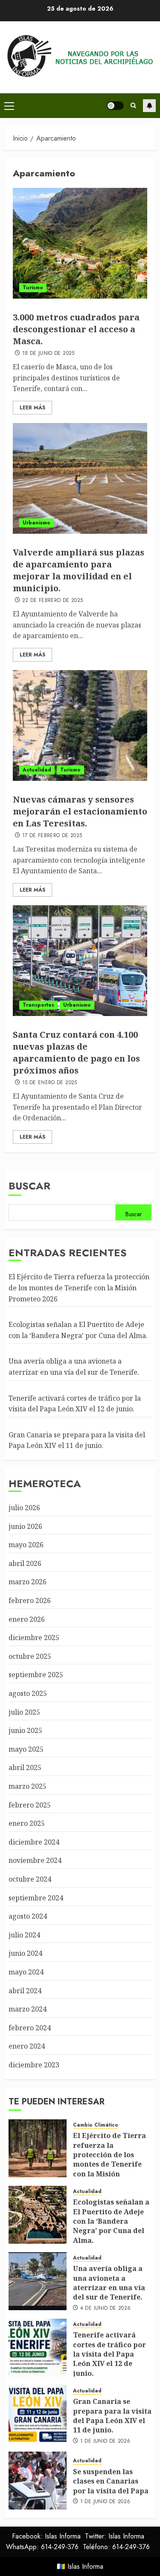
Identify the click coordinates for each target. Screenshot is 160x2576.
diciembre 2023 (34, 2065)
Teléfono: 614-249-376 (116, 2547)
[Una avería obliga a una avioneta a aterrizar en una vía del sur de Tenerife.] (38, 2281)
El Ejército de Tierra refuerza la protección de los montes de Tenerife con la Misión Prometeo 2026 (79, 1288)
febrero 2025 (30, 1805)
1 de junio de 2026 (105, 2441)
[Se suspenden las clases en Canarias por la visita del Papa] (38, 2481)
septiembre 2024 (36, 1898)
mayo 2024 (26, 1972)
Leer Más (32, 408)
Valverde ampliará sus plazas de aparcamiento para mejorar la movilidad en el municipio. (79, 570)
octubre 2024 (30, 1879)
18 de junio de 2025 (48, 354)
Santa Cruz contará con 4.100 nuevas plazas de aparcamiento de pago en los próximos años (76, 1052)
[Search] (133, 106)
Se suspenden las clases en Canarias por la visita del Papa (111, 2481)
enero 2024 (27, 2046)
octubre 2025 (30, 1656)
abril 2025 (25, 1767)
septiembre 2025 (36, 1675)
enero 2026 (27, 1619)
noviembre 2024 (35, 1860)
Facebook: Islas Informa (46, 2536)
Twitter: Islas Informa (115, 2536)
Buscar (29, 1186)
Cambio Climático (96, 2125)
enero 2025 (27, 1823)
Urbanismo (36, 523)
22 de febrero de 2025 (53, 601)
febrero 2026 (30, 1600)
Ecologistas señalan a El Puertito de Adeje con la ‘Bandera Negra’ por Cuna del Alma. (111, 2221)
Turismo (33, 288)
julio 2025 (24, 1712)
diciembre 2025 (34, 1638)
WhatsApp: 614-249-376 (42, 2547)
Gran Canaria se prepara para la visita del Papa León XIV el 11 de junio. (77, 1440)
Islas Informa (85, 2566)
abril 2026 (25, 1563)
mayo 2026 (26, 1545)
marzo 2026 (28, 1582)
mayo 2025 (26, 1749)
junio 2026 (25, 1526)
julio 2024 (24, 1935)
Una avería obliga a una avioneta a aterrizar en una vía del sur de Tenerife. (109, 2283)
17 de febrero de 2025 (52, 836)
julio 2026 (24, 1508)
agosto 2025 (28, 1693)
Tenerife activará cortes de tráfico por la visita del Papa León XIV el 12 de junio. (109, 2354)
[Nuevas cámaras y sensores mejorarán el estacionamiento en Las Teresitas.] (80, 725)
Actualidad (37, 770)
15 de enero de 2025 (50, 1083)
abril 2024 (25, 1991)
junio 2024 (25, 1953)
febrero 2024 (30, 2028)
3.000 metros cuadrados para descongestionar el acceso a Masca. (76, 329)
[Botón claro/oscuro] (115, 106)
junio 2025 (25, 1730)
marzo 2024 (28, 2009)
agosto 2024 (28, 1916)
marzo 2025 (28, 1786)
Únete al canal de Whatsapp (149, 106)
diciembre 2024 (34, 1842)
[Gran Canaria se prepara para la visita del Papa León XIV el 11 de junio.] (38, 2414)
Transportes (38, 1005)
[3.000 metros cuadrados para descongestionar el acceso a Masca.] (80, 243)
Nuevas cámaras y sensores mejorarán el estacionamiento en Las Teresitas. (80, 811)
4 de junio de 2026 (105, 2308)
